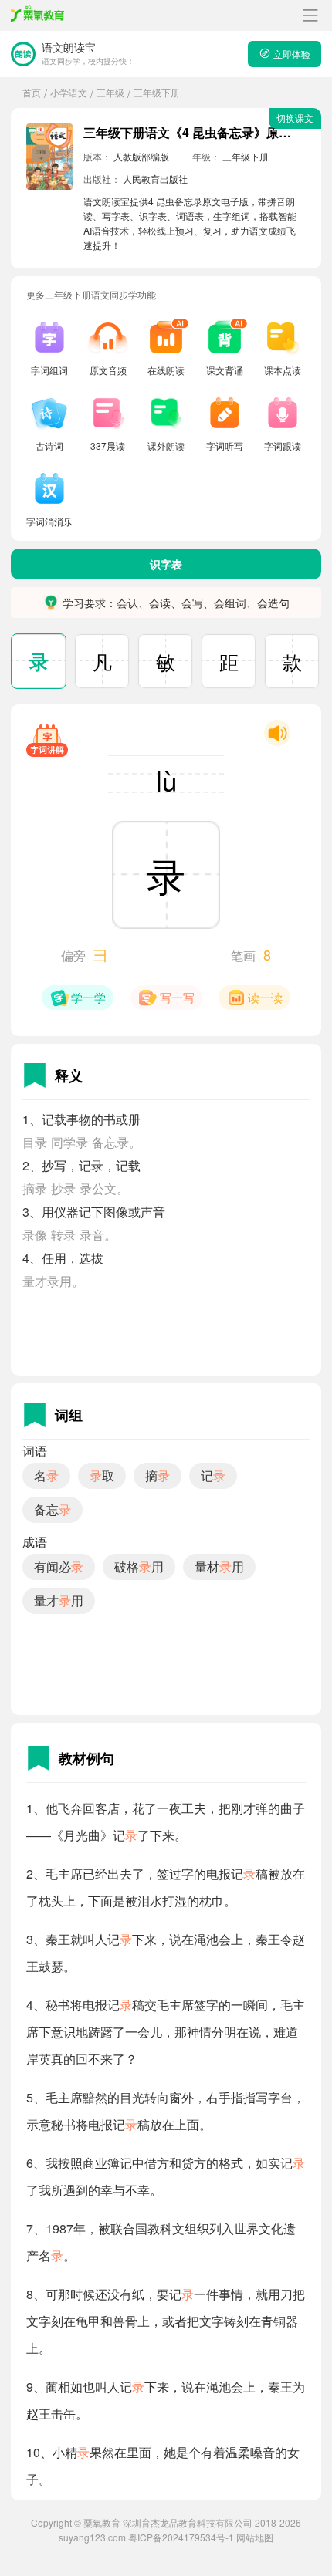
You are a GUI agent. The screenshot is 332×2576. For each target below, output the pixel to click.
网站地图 (255, 2537)
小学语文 (69, 92)
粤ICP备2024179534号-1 (181, 2537)
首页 (32, 92)
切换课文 (295, 118)
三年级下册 (157, 92)
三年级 (110, 92)
